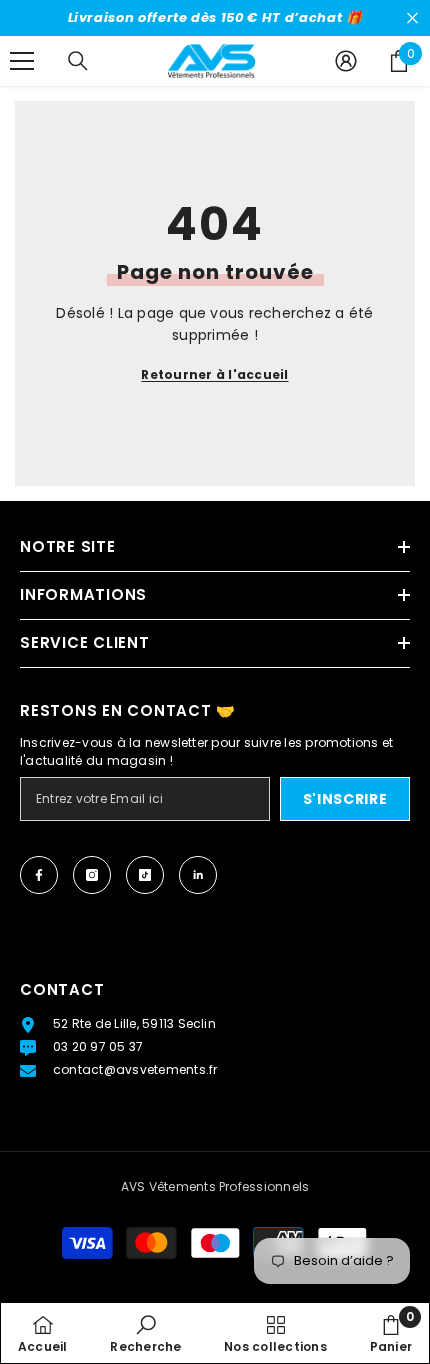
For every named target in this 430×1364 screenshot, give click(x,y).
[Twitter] (198, 875)
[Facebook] (39, 875)
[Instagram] (92, 875)
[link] (145, 1333)
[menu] (22, 61)
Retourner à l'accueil (214, 374)
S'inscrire (345, 799)
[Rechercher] (78, 61)
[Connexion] (346, 61)
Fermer (412, 18)
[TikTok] (145, 875)
